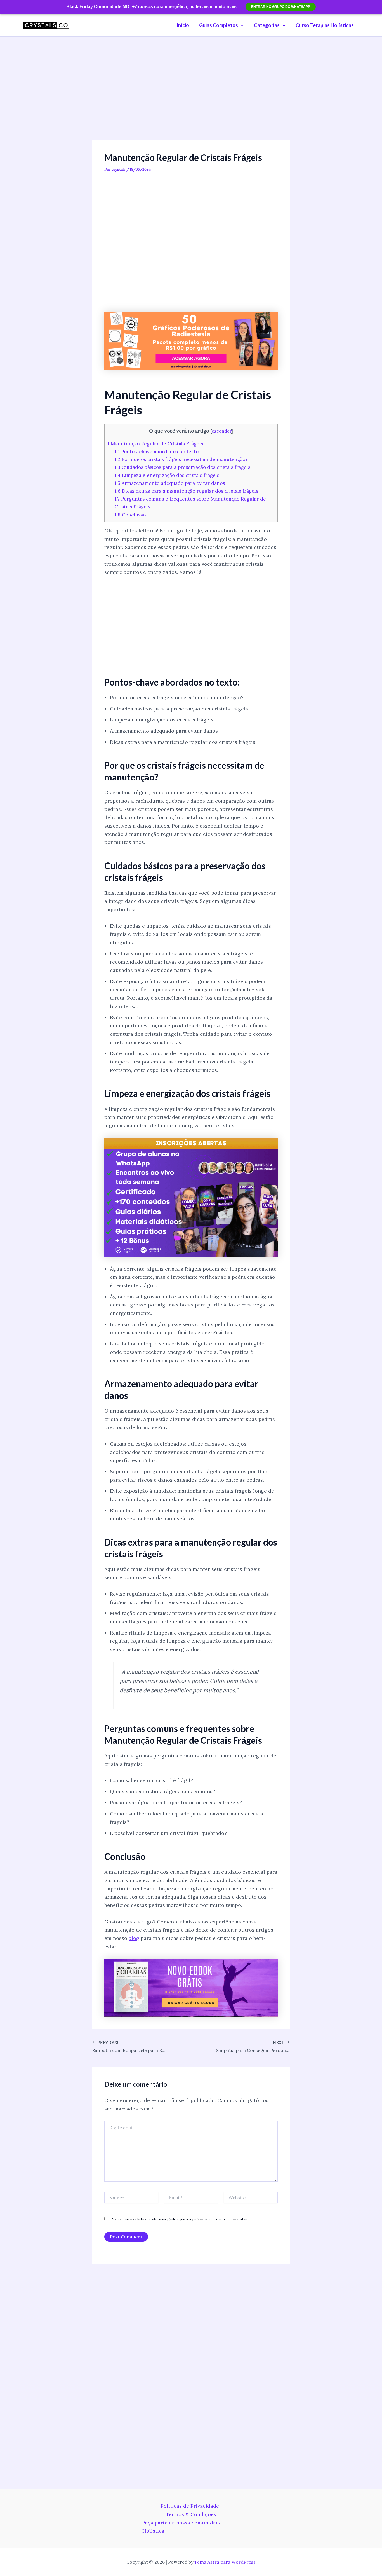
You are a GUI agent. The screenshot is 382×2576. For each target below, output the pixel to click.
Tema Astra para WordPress (225, 2562)
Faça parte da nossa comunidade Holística (182, 2527)
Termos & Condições (191, 2514)
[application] (241, 25)
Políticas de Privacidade (190, 2506)
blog (134, 1938)
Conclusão (130, 515)
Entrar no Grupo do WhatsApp (281, 7)
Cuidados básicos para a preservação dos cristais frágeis (182, 467)
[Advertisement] (191, 98)
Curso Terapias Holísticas (325, 25)
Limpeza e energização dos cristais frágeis (167, 475)
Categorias (267, 25)
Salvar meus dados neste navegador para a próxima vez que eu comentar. (180, 2219)
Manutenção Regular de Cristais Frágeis (155, 444)
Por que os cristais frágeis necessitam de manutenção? (181, 459)
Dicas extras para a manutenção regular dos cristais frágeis (186, 491)
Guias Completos (219, 25)
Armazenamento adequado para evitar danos (170, 483)
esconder (221, 431)
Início (183, 25)
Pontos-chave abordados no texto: (157, 452)
